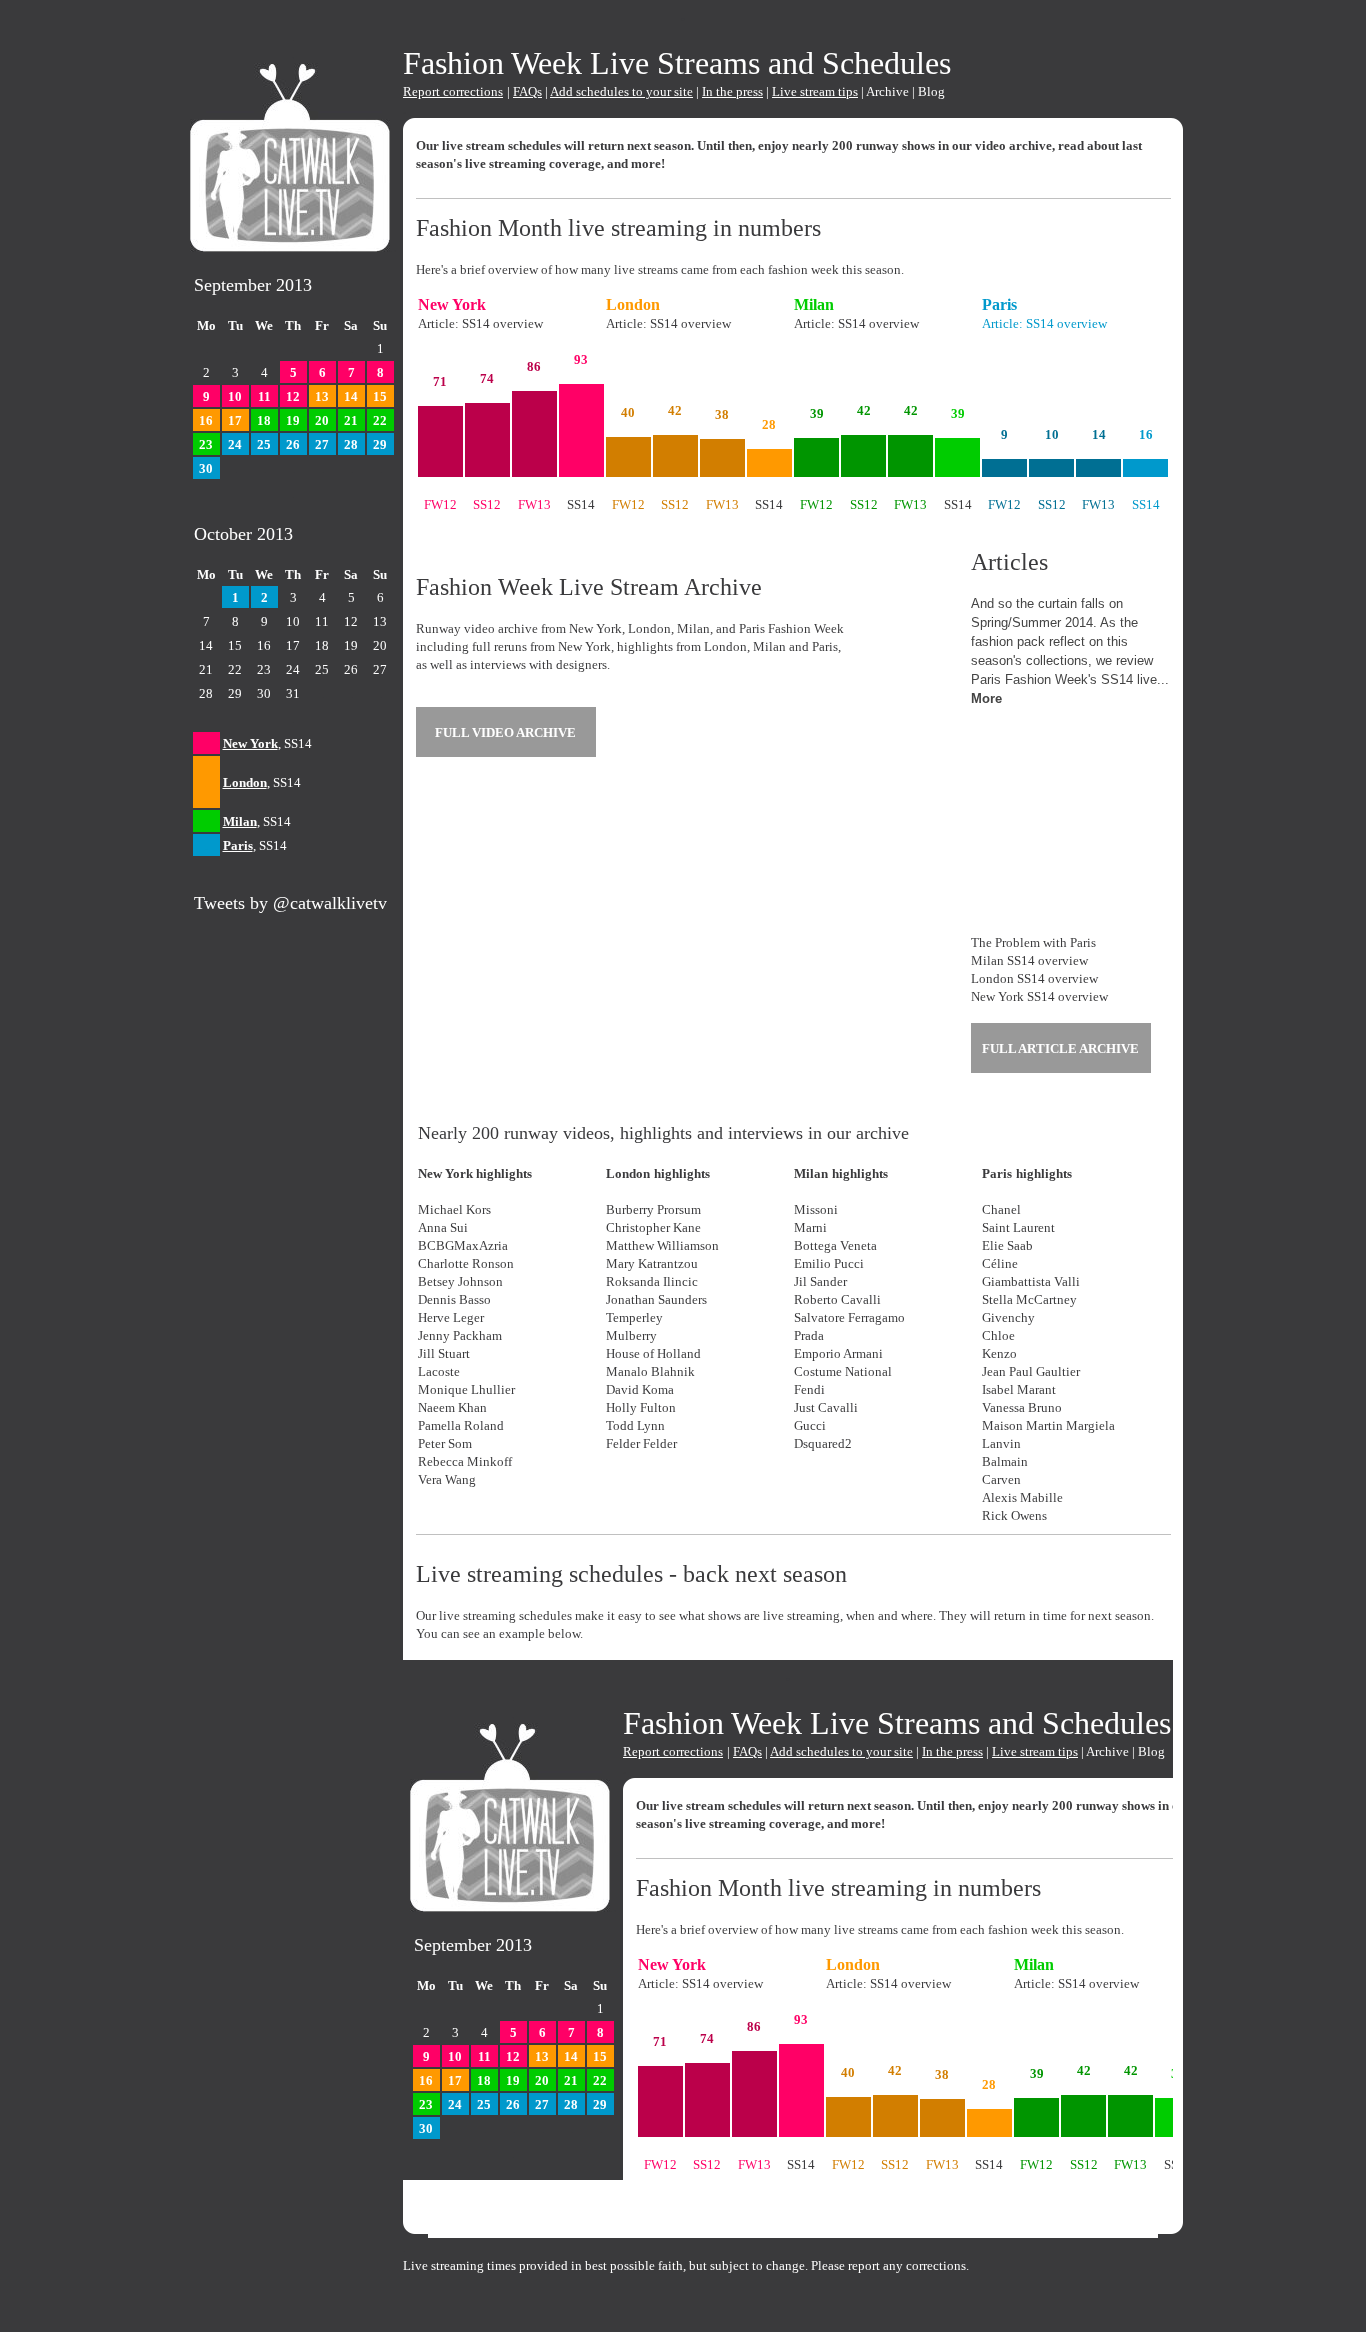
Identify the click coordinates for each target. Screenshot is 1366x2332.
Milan (240, 821)
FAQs (527, 91)
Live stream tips (815, 91)
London (245, 782)
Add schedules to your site (621, 91)
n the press (734, 91)
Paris (238, 845)
